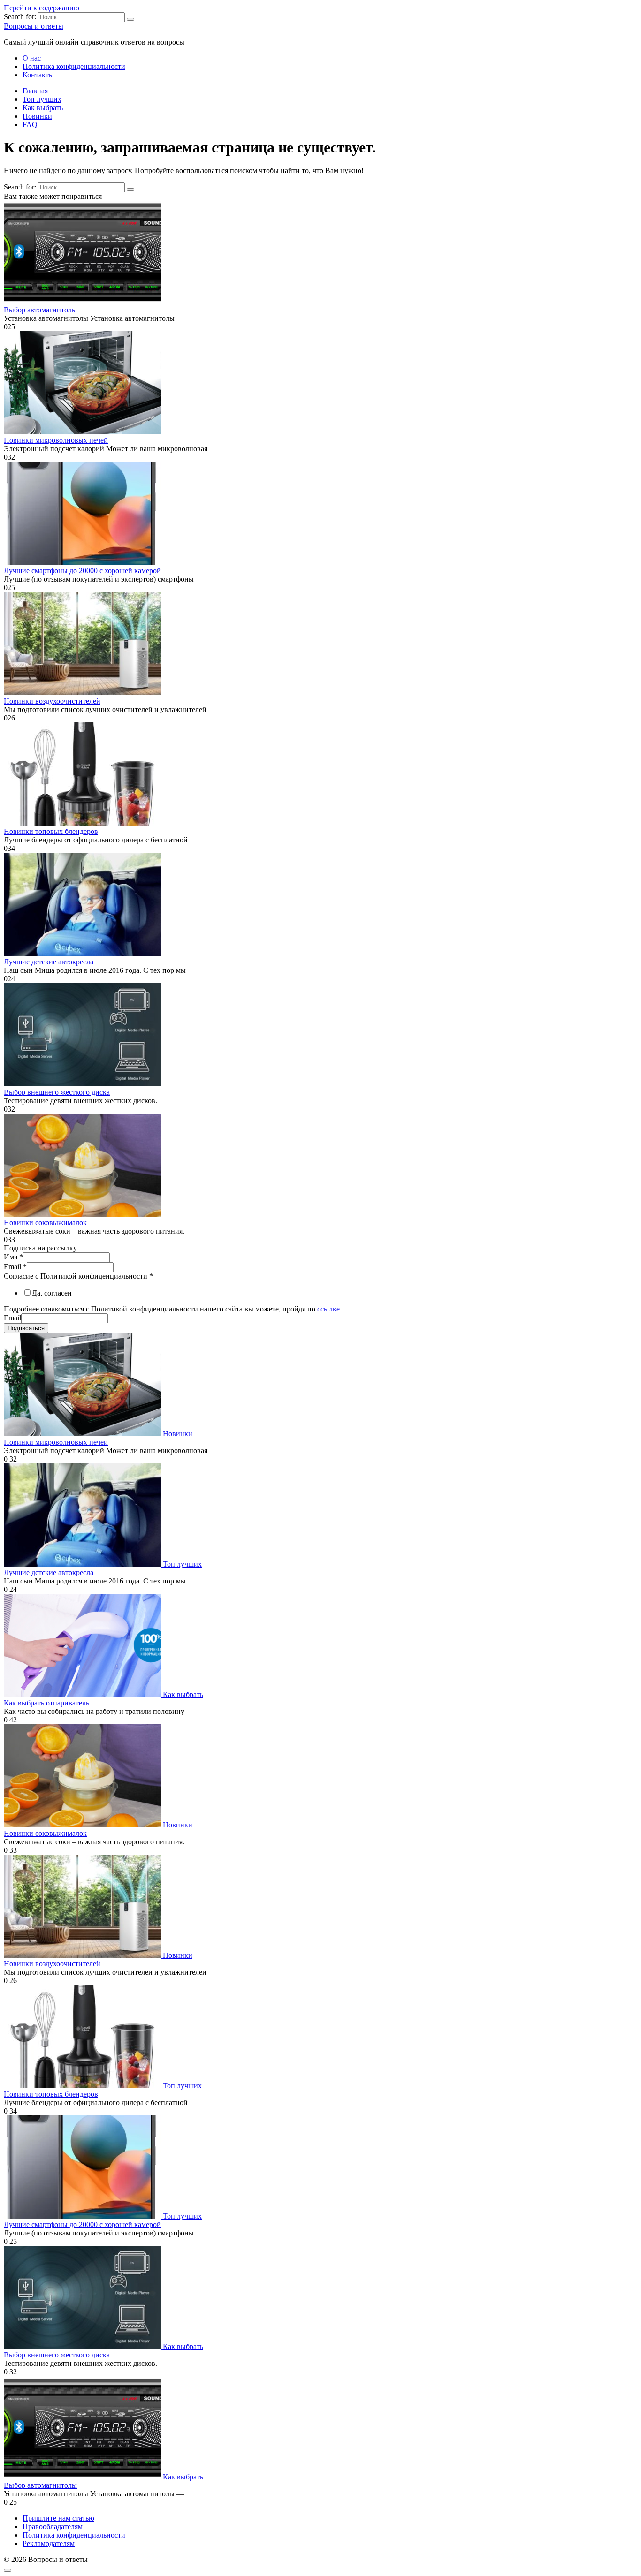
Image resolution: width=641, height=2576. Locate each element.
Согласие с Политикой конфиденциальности (78, 1276)
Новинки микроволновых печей (56, 440)
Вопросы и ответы (34, 26)
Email (15, 1267)
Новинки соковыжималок (45, 1223)
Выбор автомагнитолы (40, 310)
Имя (13, 1257)
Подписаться (26, 1328)
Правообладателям (53, 2527)
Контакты (38, 75)
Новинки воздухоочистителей (52, 701)
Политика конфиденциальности (74, 66)
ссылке (328, 1309)
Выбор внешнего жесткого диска (57, 1092)
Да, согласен (52, 1293)
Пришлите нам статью (58, 2518)
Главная (35, 91)
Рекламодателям (49, 2543)
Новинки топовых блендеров (51, 831)
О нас (32, 58)
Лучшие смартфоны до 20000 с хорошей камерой (82, 571)
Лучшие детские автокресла (49, 962)
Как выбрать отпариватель (46, 1703)
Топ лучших (42, 99)
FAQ (30, 125)
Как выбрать (43, 108)
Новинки (37, 116)
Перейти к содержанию (42, 8)
